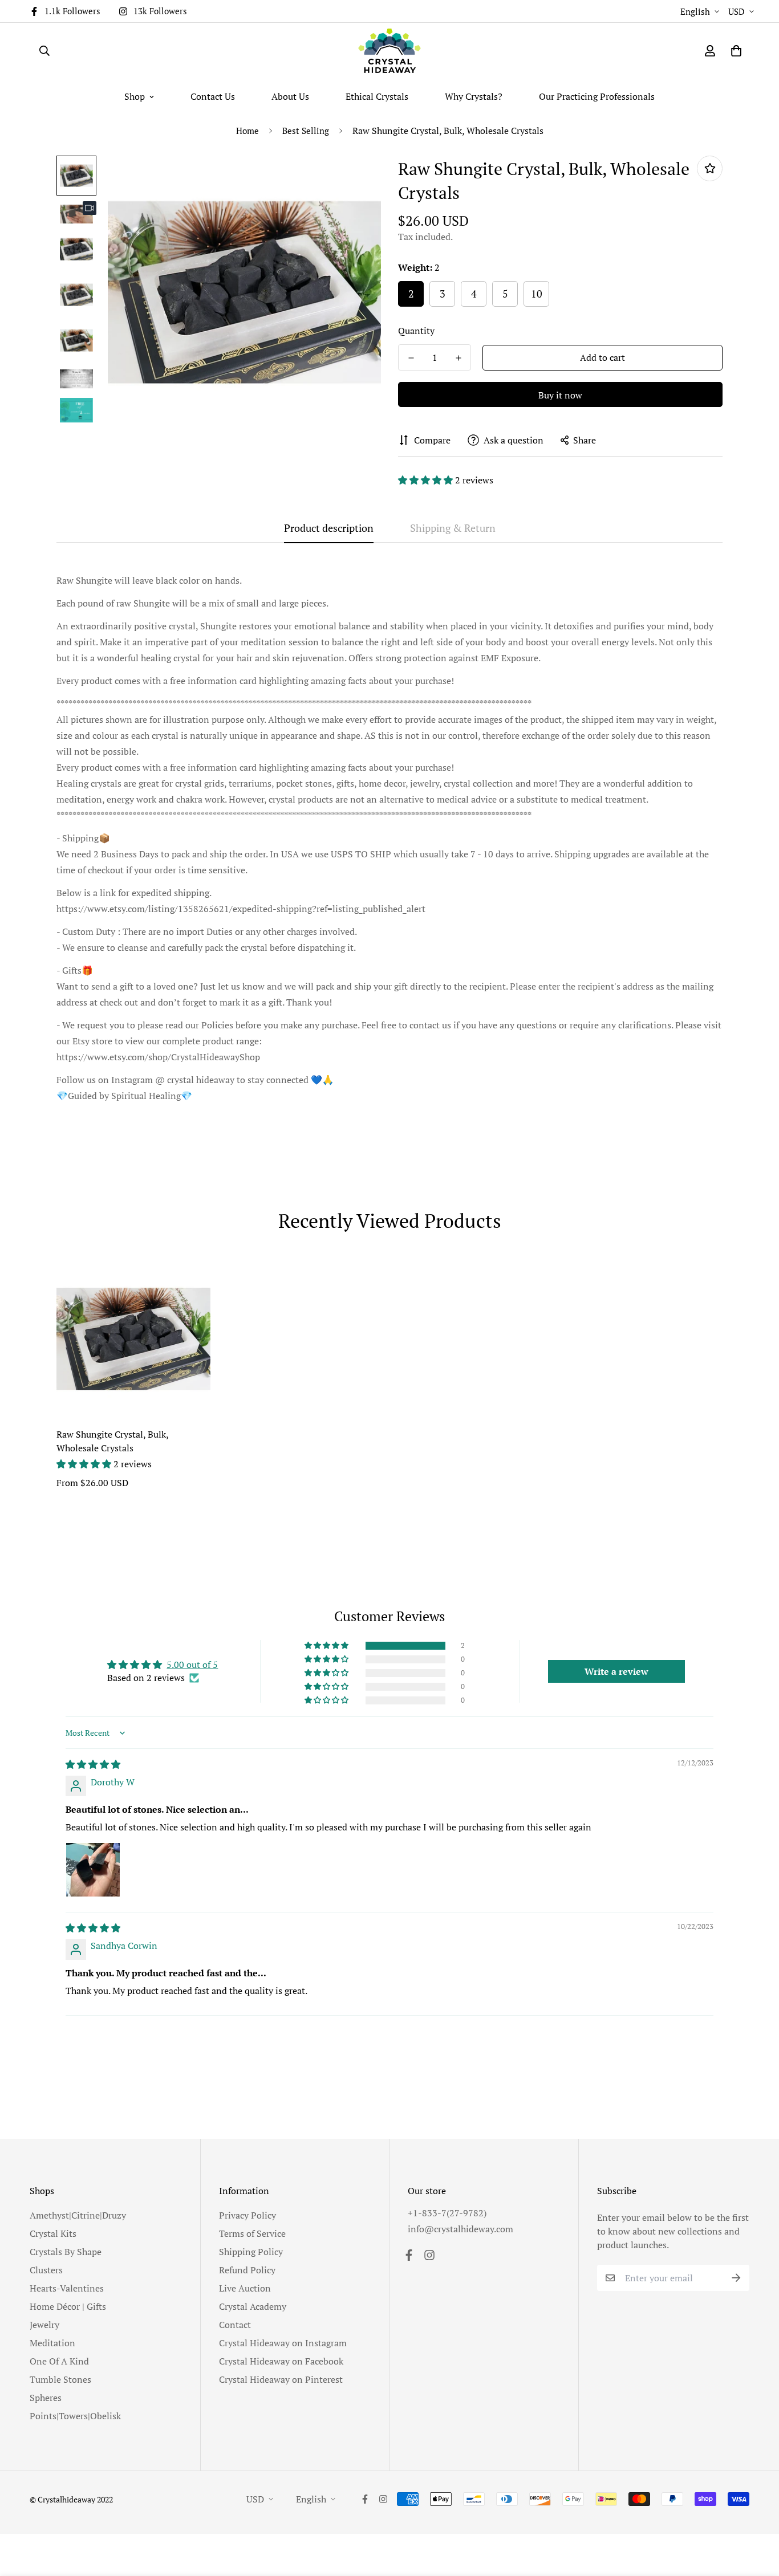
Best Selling (306, 131)
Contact (235, 2325)
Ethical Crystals (377, 96)
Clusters (46, 2270)
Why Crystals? (474, 96)
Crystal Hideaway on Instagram (283, 2343)
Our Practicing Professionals (597, 96)
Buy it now (560, 395)
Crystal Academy (253, 2306)
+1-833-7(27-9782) (447, 2213)
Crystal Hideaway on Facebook (281, 2361)
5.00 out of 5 (192, 1665)
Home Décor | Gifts (68, 2306)
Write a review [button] (616, 1671)
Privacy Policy (248, 2215)
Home (248, 131)
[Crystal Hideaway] (389, 51)
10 (537, 294)
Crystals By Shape (66, 2252)
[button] (427, 480)
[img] (93, 1764)
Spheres (46, 2398)
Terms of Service (252, 2233)
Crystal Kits (53, 2233)
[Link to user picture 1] (93, 1870)
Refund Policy (247, 2270)
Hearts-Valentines (67, 2288)
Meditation (52, 2343)
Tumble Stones (60, 2379)
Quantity (416, 331)
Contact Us (213, 96)
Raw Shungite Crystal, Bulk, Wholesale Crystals (112, 1441)
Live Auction (245, 2288)
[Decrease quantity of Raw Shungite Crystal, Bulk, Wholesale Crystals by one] (411, 358)
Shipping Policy (251, 2252)
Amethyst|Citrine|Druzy (78, 2215)
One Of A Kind (59, 2361)
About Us (290, 96)
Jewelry (44, 2325)
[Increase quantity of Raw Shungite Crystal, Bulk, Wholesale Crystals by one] (458, 358)
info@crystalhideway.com (460, 2229)
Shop (135, 96)
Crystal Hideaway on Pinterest (281, 2379)
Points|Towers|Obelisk (75, 2416)
